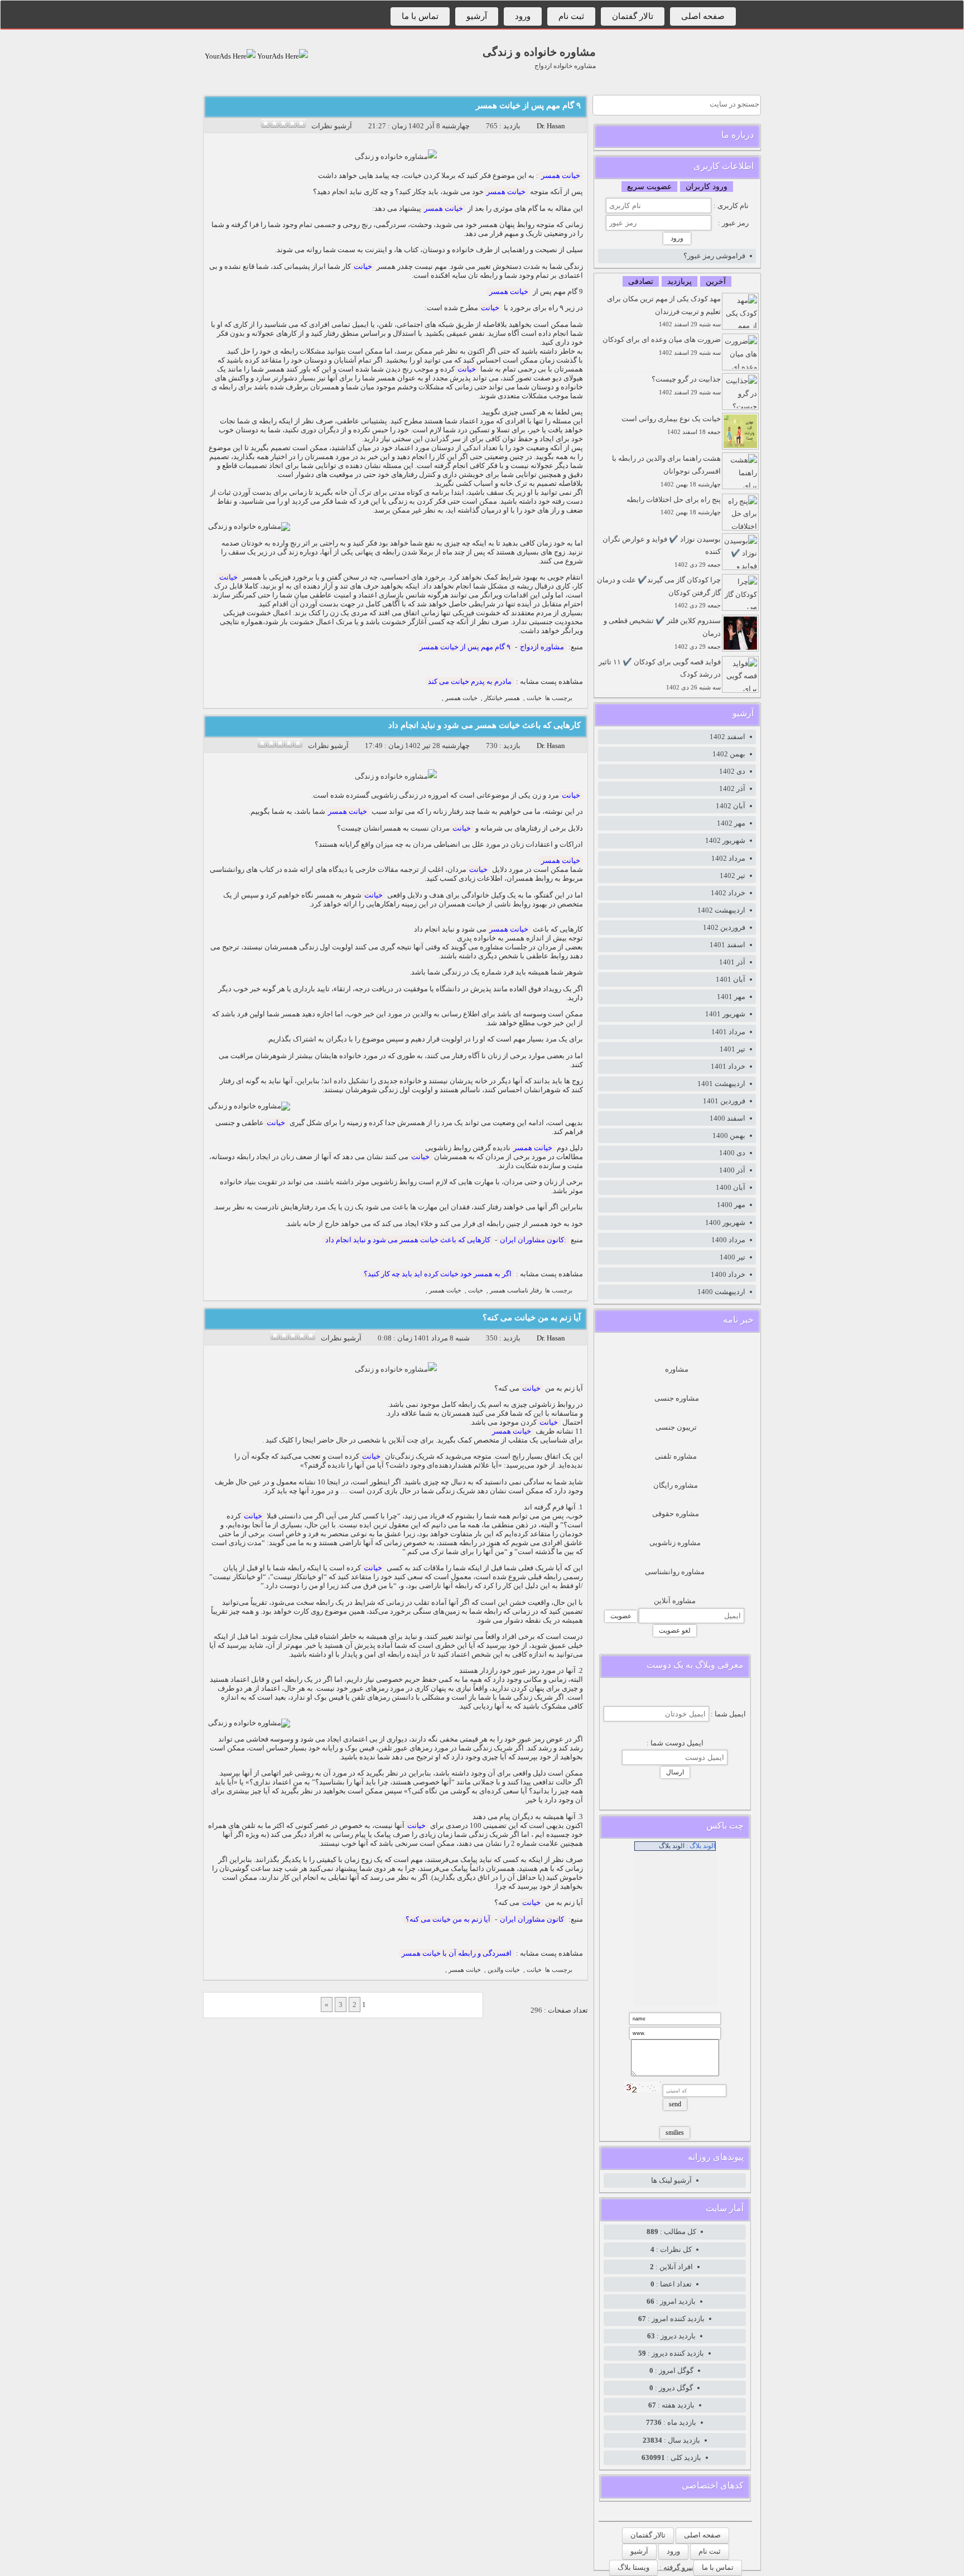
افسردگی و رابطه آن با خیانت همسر (457, 1953)
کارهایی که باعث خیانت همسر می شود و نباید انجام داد (485, 725)
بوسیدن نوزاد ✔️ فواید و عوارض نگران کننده (662, 552)
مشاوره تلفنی (676, 1456)
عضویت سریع (649, 187)
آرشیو (477, 16)
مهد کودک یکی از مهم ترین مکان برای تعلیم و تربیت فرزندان (664, 311)
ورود (523, 16)
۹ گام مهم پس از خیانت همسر (528, 105)
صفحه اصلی (703, 16)
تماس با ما (420, 16)
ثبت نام (571, 16)
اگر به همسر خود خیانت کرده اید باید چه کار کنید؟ (438, 1274)
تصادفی (641, 281)
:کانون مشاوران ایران (533, 1240)
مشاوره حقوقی (676, 1514)
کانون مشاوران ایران (532, 1919)
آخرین (716, 281)
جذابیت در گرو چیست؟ (686, 385)
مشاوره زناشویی (675, 1543)
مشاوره (677, 1369)
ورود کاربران (707, 187)
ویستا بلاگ (633, 2567)
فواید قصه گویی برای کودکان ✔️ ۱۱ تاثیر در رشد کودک (660, 674)
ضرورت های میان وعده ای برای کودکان (662, 346)
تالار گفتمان (633, 16)
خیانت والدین (504, 1970)
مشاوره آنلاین (675, 1601)
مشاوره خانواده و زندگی (539, 52)
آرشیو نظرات (332, 126)
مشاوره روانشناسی (675, 1572)
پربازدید (679, 281)
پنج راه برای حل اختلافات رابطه (674, 506)
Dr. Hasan (551, 126)
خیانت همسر (561, 175)
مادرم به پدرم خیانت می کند (470, 681)
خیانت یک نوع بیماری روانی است (671, 425)
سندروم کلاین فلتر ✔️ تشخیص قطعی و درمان (662, 633)
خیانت (363, 266)
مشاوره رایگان (676, 1485)
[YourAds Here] (282, 56)
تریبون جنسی (676, 1427)
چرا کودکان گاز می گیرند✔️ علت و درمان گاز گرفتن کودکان (659, 592)
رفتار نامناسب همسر (516, 1291)
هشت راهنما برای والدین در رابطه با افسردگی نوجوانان (666, 471)
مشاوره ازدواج (542, 647)
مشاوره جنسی (677, 1398)
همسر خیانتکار (502, 698)
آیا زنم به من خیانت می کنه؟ (532, 1318)
